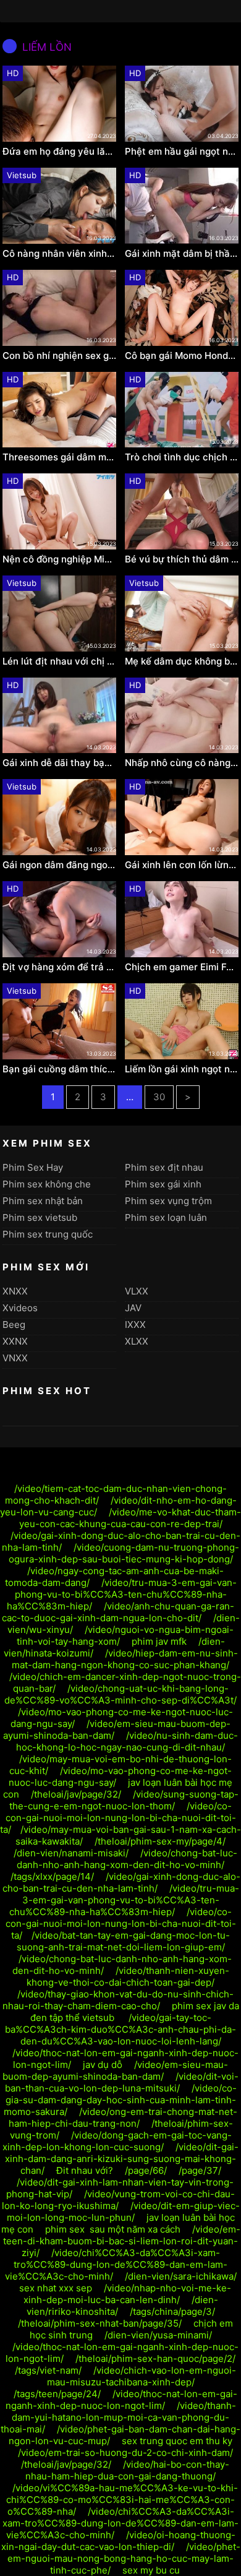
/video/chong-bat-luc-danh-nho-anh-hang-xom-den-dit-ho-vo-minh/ (127, 1859)
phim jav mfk (159, 1641)
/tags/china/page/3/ (172, 2311)
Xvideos (20, 1308)
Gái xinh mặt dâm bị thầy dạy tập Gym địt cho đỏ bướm (182, 254)
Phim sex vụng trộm (168, 1201)
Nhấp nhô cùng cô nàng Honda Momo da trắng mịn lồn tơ (182, 763)
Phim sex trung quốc (48, 1234)
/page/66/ (146, 2170)
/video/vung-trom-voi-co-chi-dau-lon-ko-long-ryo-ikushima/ (119, 2200)
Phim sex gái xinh (163, 1184)
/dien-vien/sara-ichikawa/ (181, 2276)
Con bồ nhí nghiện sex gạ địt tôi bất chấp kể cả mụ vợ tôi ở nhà (59, 356)
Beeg (14, 1325)
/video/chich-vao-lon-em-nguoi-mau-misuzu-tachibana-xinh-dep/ (142, 2376)
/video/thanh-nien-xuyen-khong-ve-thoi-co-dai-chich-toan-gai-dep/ (128, 1976)
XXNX (15, 1341)
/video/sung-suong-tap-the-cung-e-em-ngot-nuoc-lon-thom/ (124, 1800)
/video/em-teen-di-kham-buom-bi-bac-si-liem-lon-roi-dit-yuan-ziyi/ (122, 2241)
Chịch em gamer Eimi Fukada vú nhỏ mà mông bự (182, 967)
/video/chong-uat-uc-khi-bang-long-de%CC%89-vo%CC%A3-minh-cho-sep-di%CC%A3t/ (120, 1694)
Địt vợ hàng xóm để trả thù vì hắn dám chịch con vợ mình (59, 967)
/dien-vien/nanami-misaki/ (71, 1853)
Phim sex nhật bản (43, 1201)
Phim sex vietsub (40, 1217)
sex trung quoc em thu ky (177, 2441)
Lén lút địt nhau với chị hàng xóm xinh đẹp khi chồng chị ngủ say (59, 661)
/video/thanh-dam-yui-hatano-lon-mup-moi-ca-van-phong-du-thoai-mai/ (118, 2417)
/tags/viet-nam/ (48, 2370)
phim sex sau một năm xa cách (113, 2229)
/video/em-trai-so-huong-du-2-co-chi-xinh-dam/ (125, 2453)
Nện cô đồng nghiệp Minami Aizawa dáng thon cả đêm (59, 559)
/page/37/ (200, 2170)
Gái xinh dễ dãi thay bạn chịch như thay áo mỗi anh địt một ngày (59, 763)
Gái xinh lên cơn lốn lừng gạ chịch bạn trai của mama (182, 865)
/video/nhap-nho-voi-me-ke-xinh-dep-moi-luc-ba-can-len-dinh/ (128, 2294)
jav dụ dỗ (103, 2065)
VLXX (137, 1291)
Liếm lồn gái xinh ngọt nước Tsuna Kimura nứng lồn (182, 1069)
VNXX (15, 1358)
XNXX (15, 1291)
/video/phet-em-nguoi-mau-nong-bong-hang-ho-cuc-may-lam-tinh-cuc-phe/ (124, 2558)
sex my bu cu (151, 2570)
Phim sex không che (47, 1184)
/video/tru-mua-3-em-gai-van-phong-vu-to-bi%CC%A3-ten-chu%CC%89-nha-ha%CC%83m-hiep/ (122, 1594)
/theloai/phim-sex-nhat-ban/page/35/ (100, 2323)
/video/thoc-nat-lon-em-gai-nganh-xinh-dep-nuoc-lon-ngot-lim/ (121, 2400)
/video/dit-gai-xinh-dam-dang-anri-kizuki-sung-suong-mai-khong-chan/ (122, 2159)
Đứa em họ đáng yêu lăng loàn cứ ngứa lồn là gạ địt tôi (59, 152)
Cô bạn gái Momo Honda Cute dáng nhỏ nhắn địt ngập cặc (182, 356)
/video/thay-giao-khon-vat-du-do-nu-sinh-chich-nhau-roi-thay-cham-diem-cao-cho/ (118, 2000)
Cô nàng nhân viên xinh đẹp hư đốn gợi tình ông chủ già (59, 254)
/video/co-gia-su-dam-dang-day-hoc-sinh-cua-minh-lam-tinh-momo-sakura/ (120, 2100)
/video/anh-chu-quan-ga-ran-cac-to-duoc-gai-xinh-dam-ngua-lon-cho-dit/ (118, 1612)
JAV (133, 1308)
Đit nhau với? (85, 2170)
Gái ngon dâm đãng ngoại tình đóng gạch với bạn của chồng (59, 865)
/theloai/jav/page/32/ (76, 1794)
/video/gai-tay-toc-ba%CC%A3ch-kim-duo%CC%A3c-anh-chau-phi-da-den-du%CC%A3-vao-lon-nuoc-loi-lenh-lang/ (120, 2029)
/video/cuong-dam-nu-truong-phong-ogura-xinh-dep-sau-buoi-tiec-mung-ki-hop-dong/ (124, 1553)
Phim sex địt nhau (164, 1167)
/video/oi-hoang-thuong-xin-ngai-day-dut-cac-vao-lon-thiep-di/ (118, 2541)
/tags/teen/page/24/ (57, 2394)
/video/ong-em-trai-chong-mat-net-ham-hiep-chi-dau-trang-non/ (123, 2117)
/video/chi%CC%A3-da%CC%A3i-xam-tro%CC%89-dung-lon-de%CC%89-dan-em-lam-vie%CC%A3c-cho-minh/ (116, 2264)
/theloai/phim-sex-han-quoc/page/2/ (155, 2358)
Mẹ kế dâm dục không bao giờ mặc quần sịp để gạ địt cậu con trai (182, 661)
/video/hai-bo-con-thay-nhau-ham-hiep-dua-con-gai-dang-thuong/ (127, 2470)
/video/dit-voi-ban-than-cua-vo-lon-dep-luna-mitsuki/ (122, 2082)
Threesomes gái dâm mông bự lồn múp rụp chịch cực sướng (59, 457)
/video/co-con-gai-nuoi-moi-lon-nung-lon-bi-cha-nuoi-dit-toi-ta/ (118, 1818)
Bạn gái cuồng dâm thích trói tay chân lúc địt (59, 1069)
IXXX (135, 1325)
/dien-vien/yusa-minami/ (158, 2335)
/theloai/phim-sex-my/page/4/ (160, 1841)
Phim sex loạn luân (166, 1217)
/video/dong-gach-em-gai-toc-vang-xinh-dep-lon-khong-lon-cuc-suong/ (117, 2141)
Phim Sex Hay (33, 1167)
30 (159, 1097)
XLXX (137, 1341)
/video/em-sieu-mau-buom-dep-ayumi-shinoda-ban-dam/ (115, 2070)
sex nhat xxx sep (56, 2288)
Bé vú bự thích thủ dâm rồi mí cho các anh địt (182, 559)
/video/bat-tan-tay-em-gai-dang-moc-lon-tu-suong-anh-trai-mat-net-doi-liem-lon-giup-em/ (124, 1941)
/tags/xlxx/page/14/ (52, 1876)
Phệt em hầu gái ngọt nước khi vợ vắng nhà (182, 152)
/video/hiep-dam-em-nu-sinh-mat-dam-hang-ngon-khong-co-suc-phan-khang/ (125, 1659)
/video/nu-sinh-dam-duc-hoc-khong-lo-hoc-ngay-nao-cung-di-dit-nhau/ (127, 1741)
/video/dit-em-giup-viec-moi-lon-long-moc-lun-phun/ (123, 2212)
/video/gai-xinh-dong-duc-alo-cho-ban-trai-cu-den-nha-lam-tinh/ (121, 1882)
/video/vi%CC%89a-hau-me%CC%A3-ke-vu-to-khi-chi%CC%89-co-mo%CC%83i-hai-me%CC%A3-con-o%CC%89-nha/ (122, 2500)
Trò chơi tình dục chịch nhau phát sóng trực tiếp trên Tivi (182, 457)
